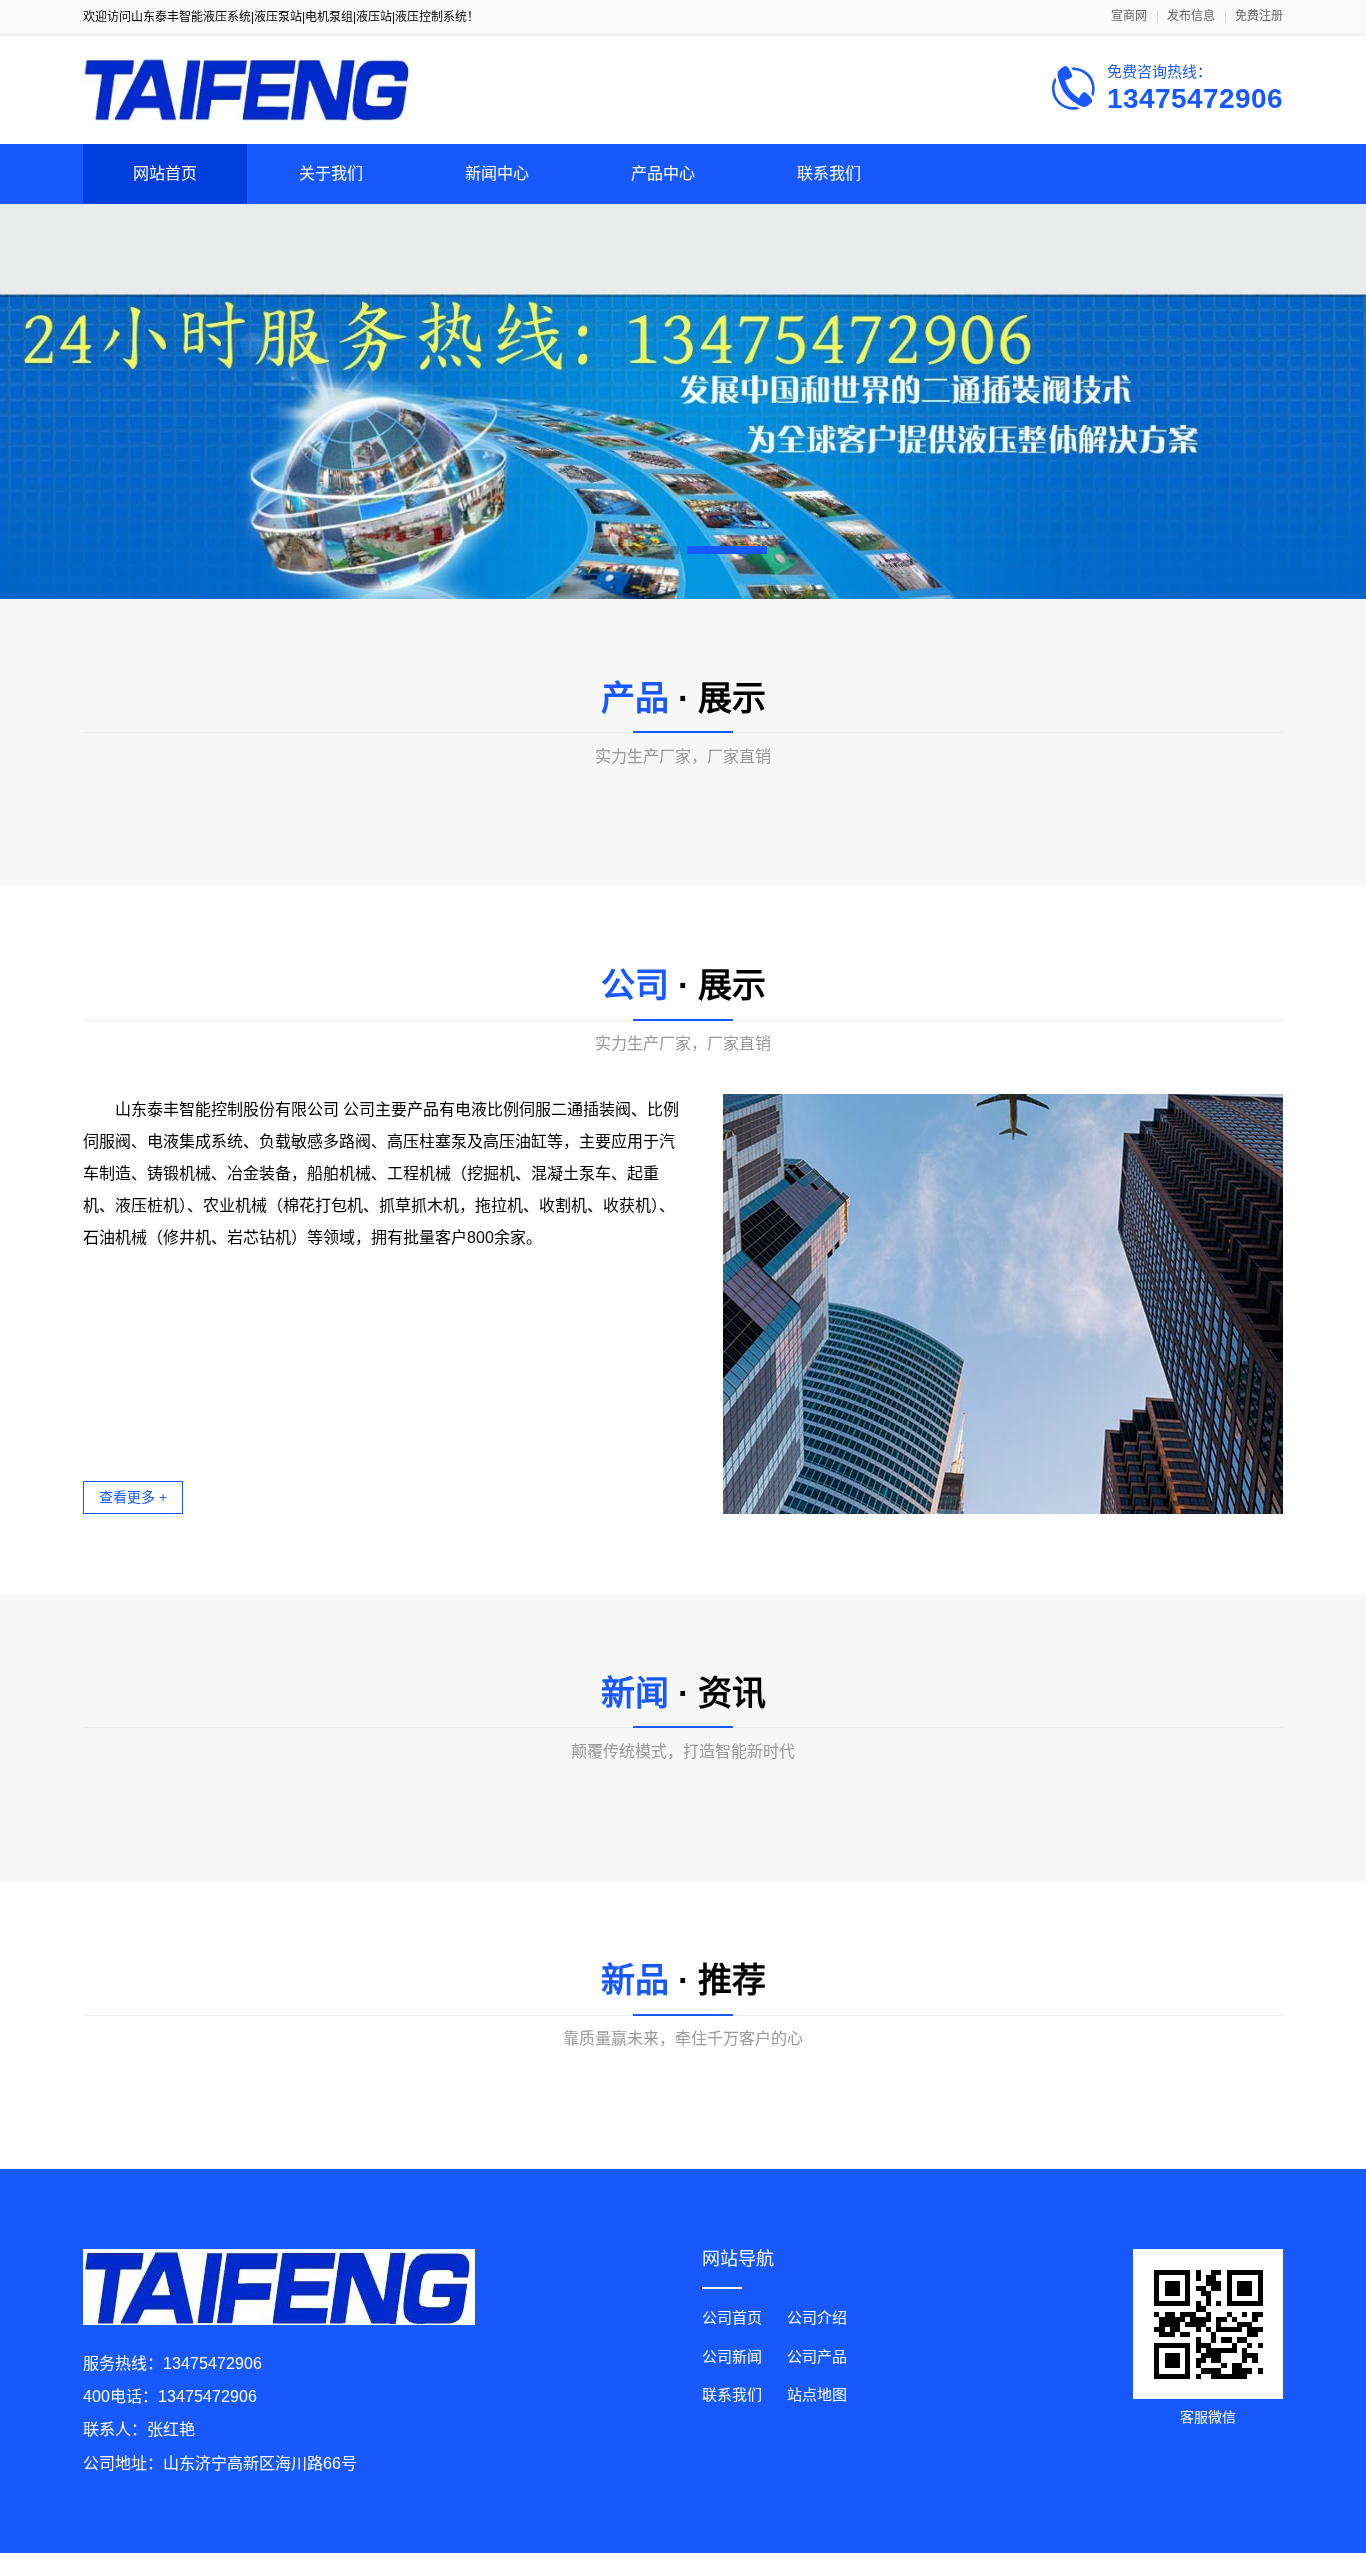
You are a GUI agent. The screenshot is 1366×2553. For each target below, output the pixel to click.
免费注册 (1259, 16)
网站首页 (165, 173)
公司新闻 (732, 2356)
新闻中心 (497, 173)
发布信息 (1191, 16)
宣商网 (1129, 16)
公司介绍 (817, 2317)
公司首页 (732, 2317)
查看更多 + (133, 1497)
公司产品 (817, 2356)
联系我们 (829, 173)
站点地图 (817, 2394)
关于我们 (331, 173)
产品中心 (663, 173)
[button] (639, 550)
